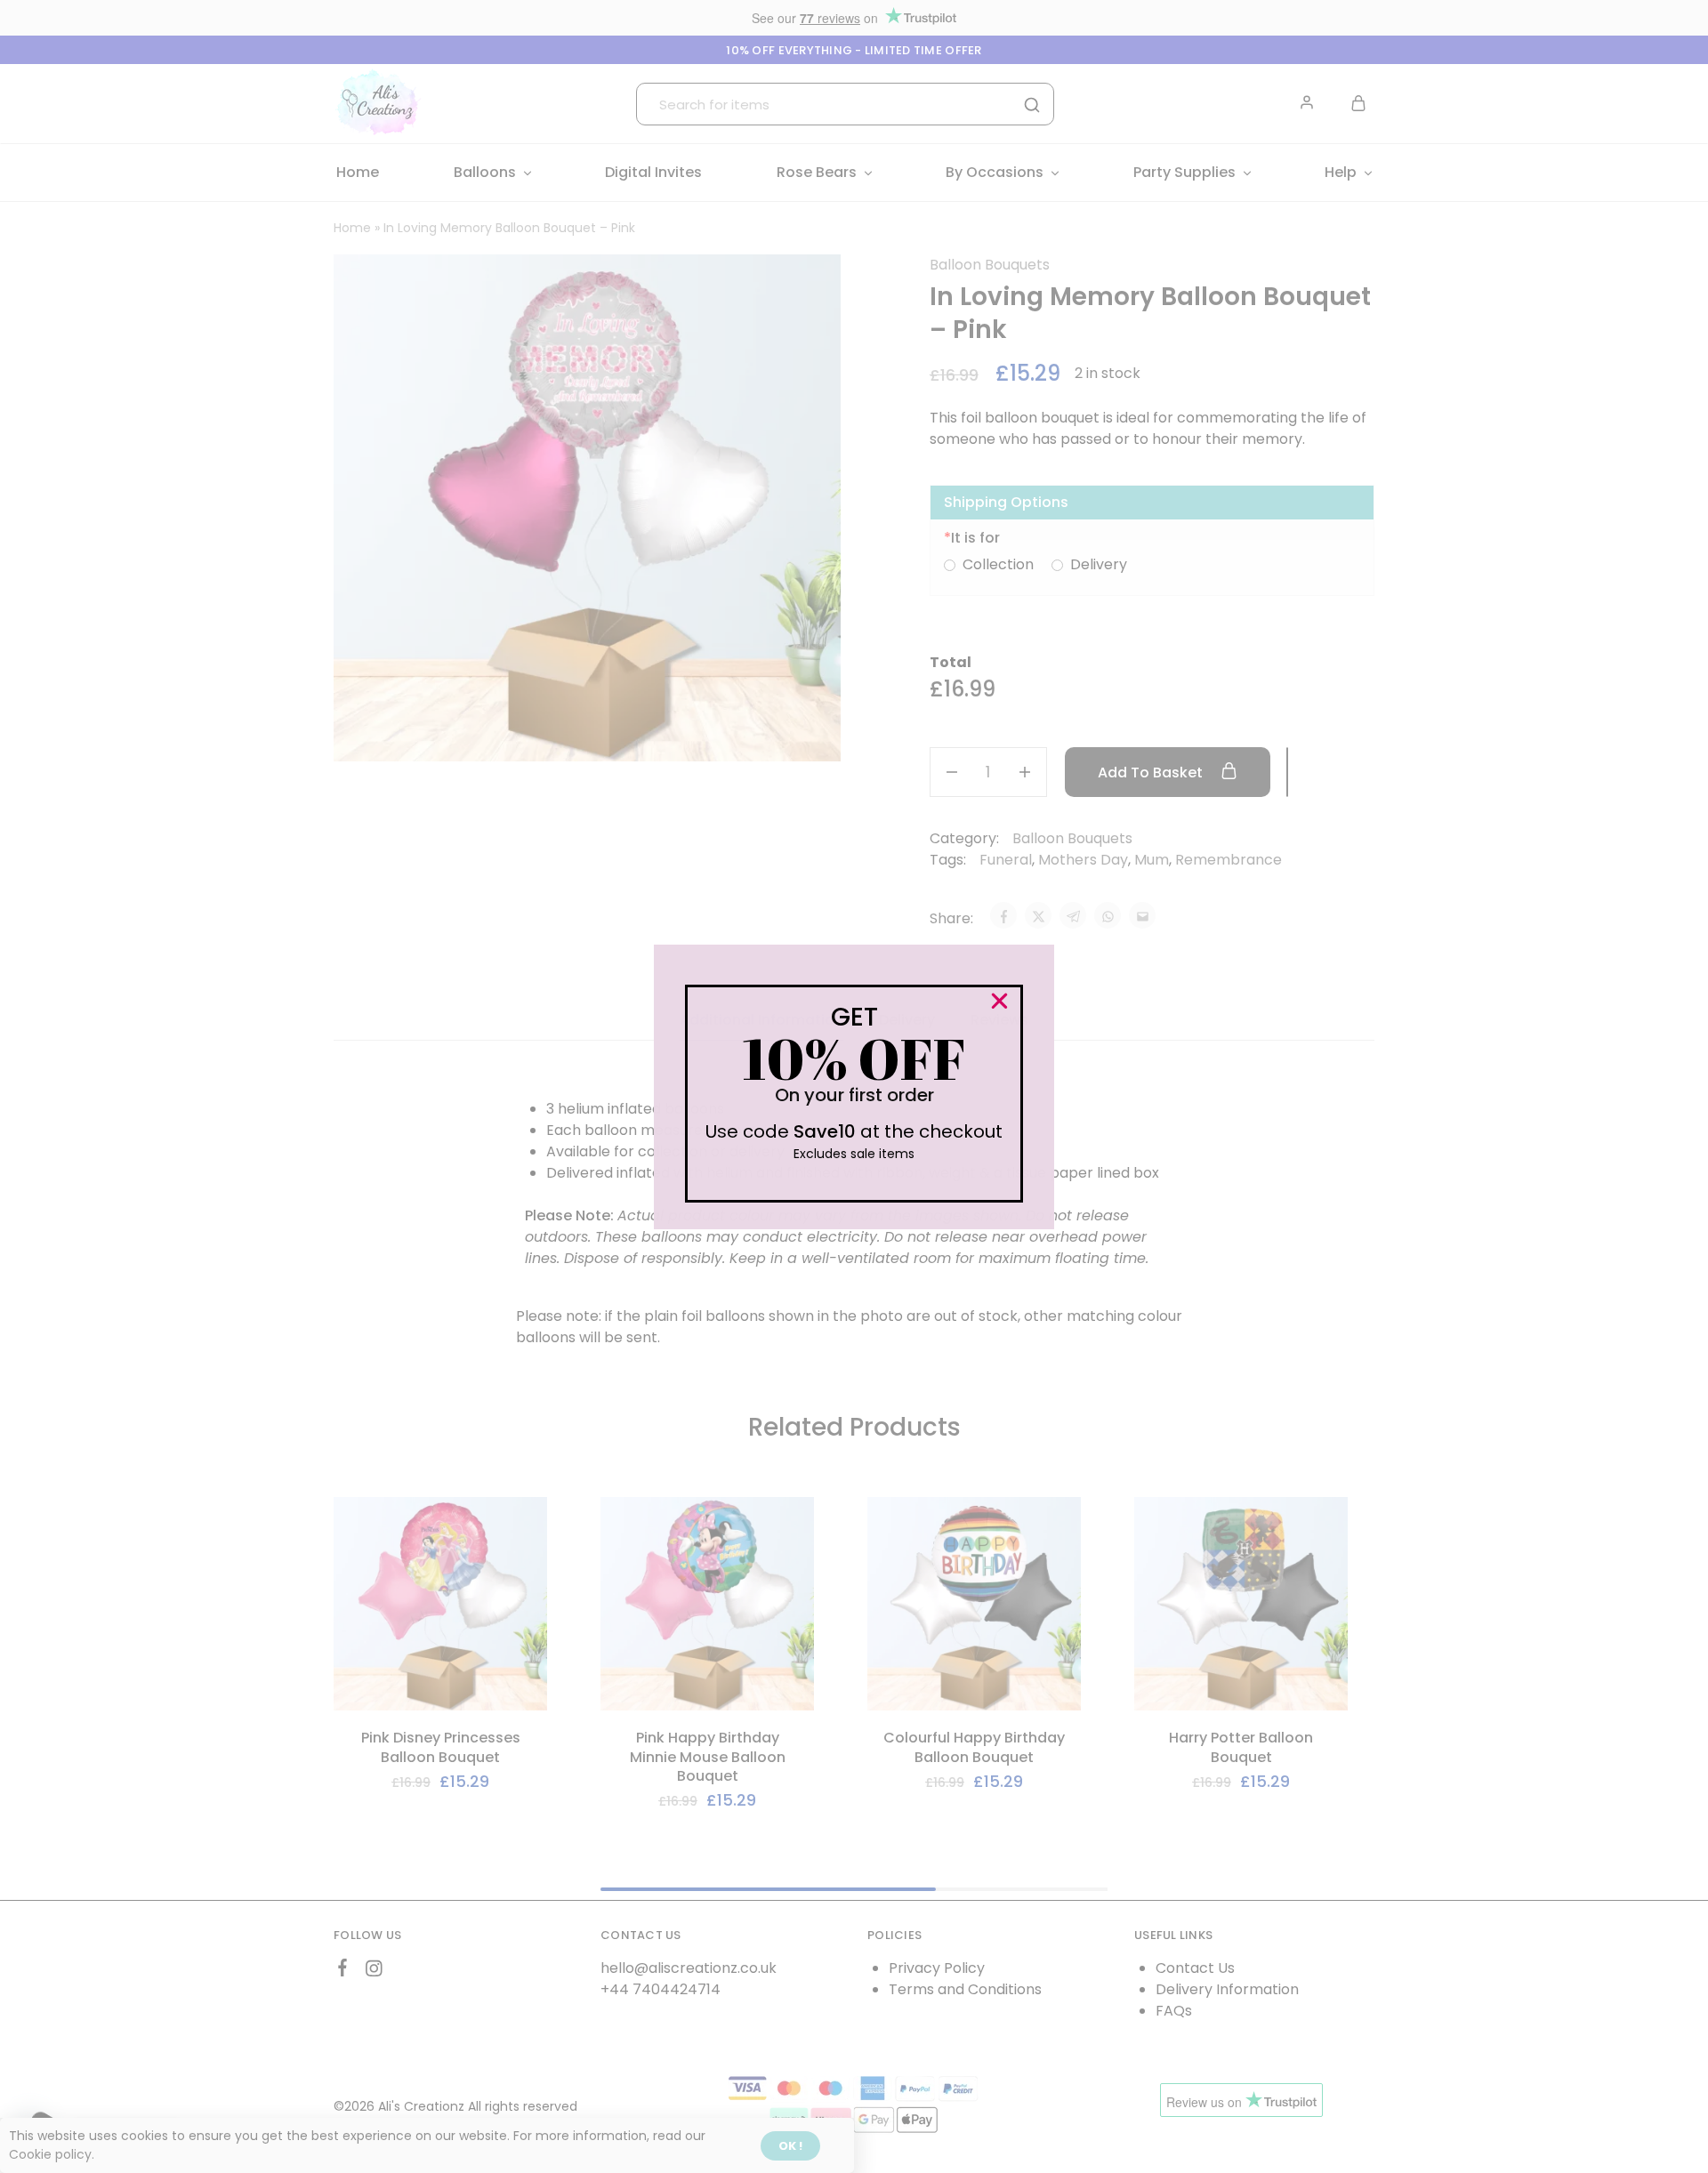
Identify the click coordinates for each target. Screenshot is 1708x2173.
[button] (999, 1001)
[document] (854, 1086)
